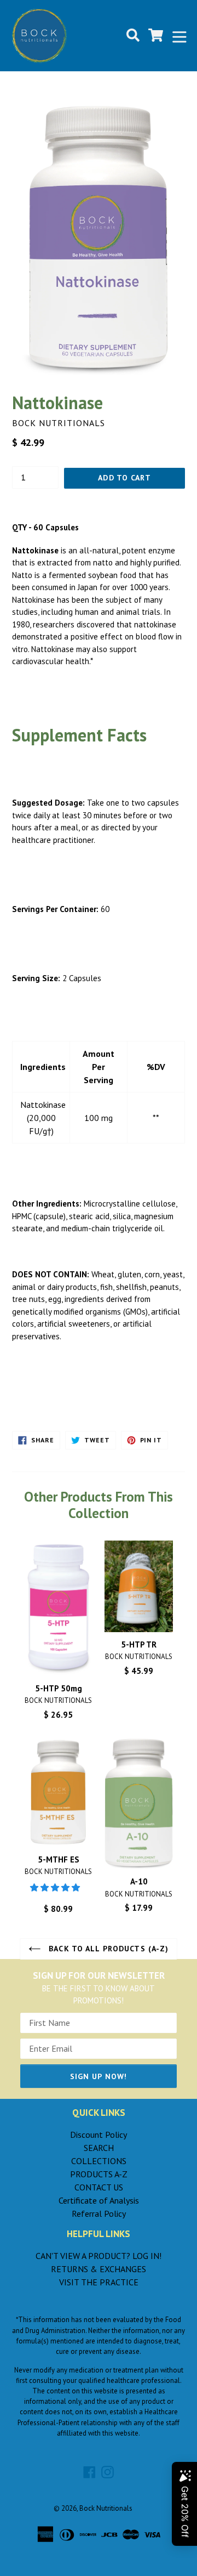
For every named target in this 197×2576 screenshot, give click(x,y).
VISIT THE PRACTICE (99, 2282)
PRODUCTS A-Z (99, 2174)
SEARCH (99, 2148)
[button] (56, 1887)
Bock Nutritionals (106, 2508)
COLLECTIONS (99, 2161)
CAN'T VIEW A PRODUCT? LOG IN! (99, 2256)
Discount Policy (99, 2135)
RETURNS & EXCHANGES (99, 2269)
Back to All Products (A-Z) (107, 1949)
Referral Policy (99, 2213)
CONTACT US (99, 2187)
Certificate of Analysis (99, 2200)
